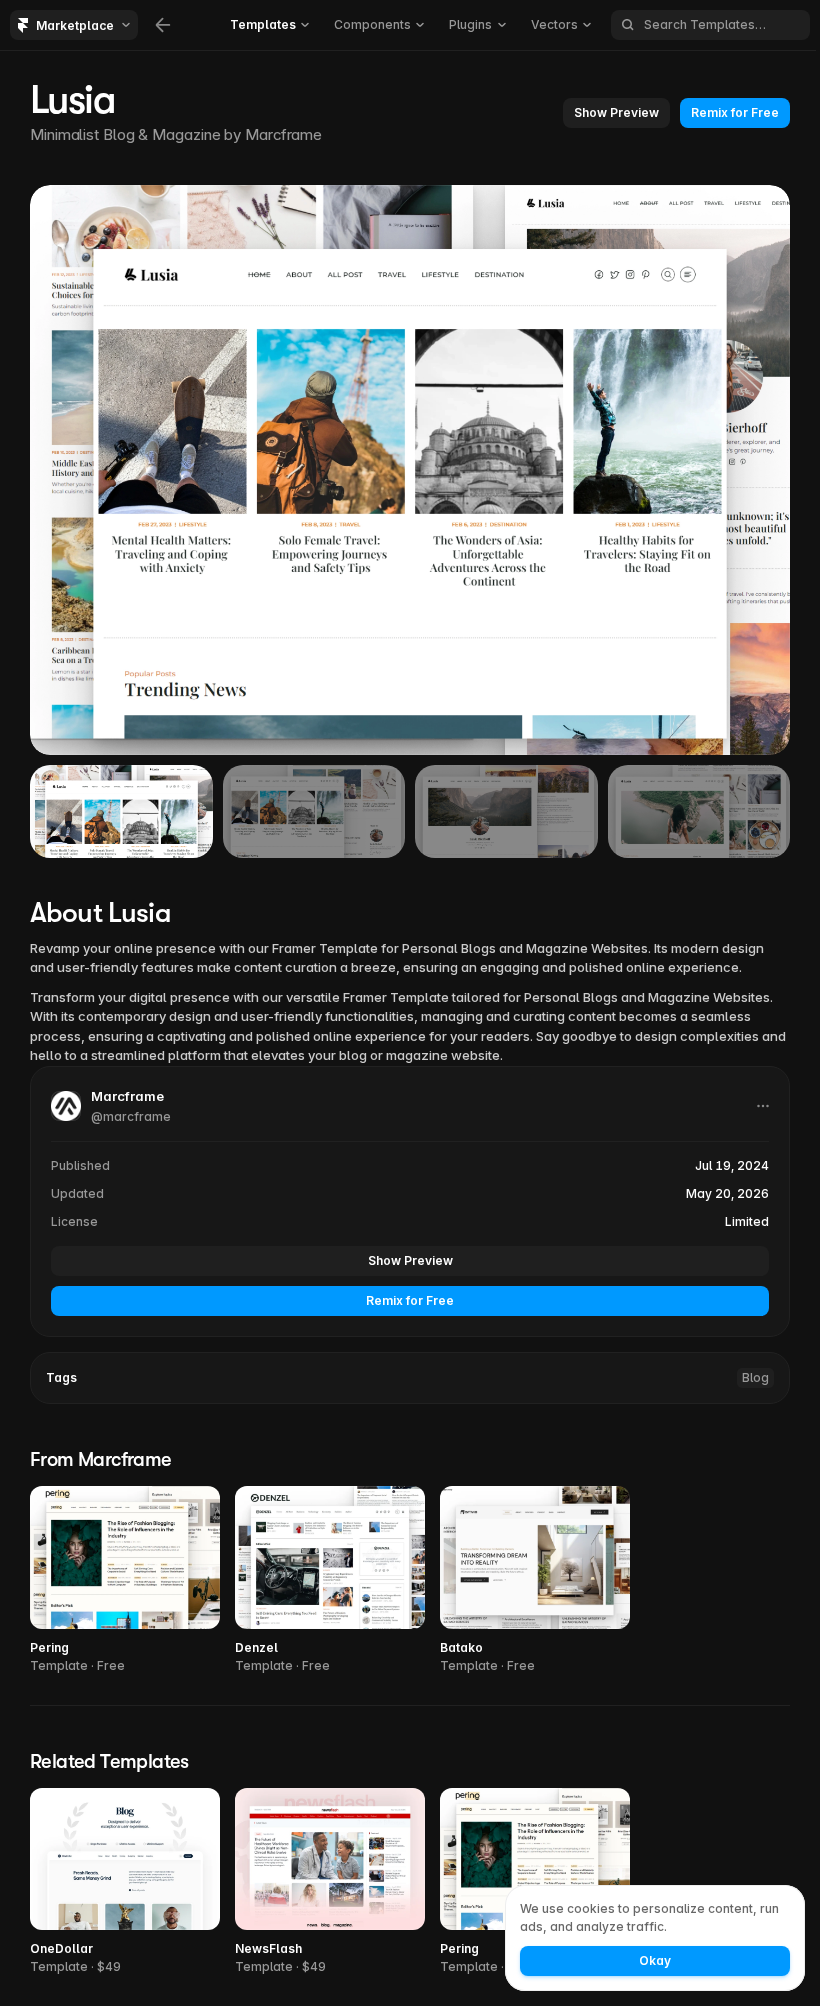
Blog (755, 1377)
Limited (747, 1221)
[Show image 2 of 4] (314, 811)
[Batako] (535, 1580)
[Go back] (163, 25)
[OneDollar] (125, 1882)
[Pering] (125, 1580)
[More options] (763, 1106)
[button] (616, 113)
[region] (410, 470)
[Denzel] (330, 1580)
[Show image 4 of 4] (699, 811)
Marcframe (283, 134)
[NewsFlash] (330, 1882)
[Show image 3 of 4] (506, 811)
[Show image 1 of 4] (121, 811)
